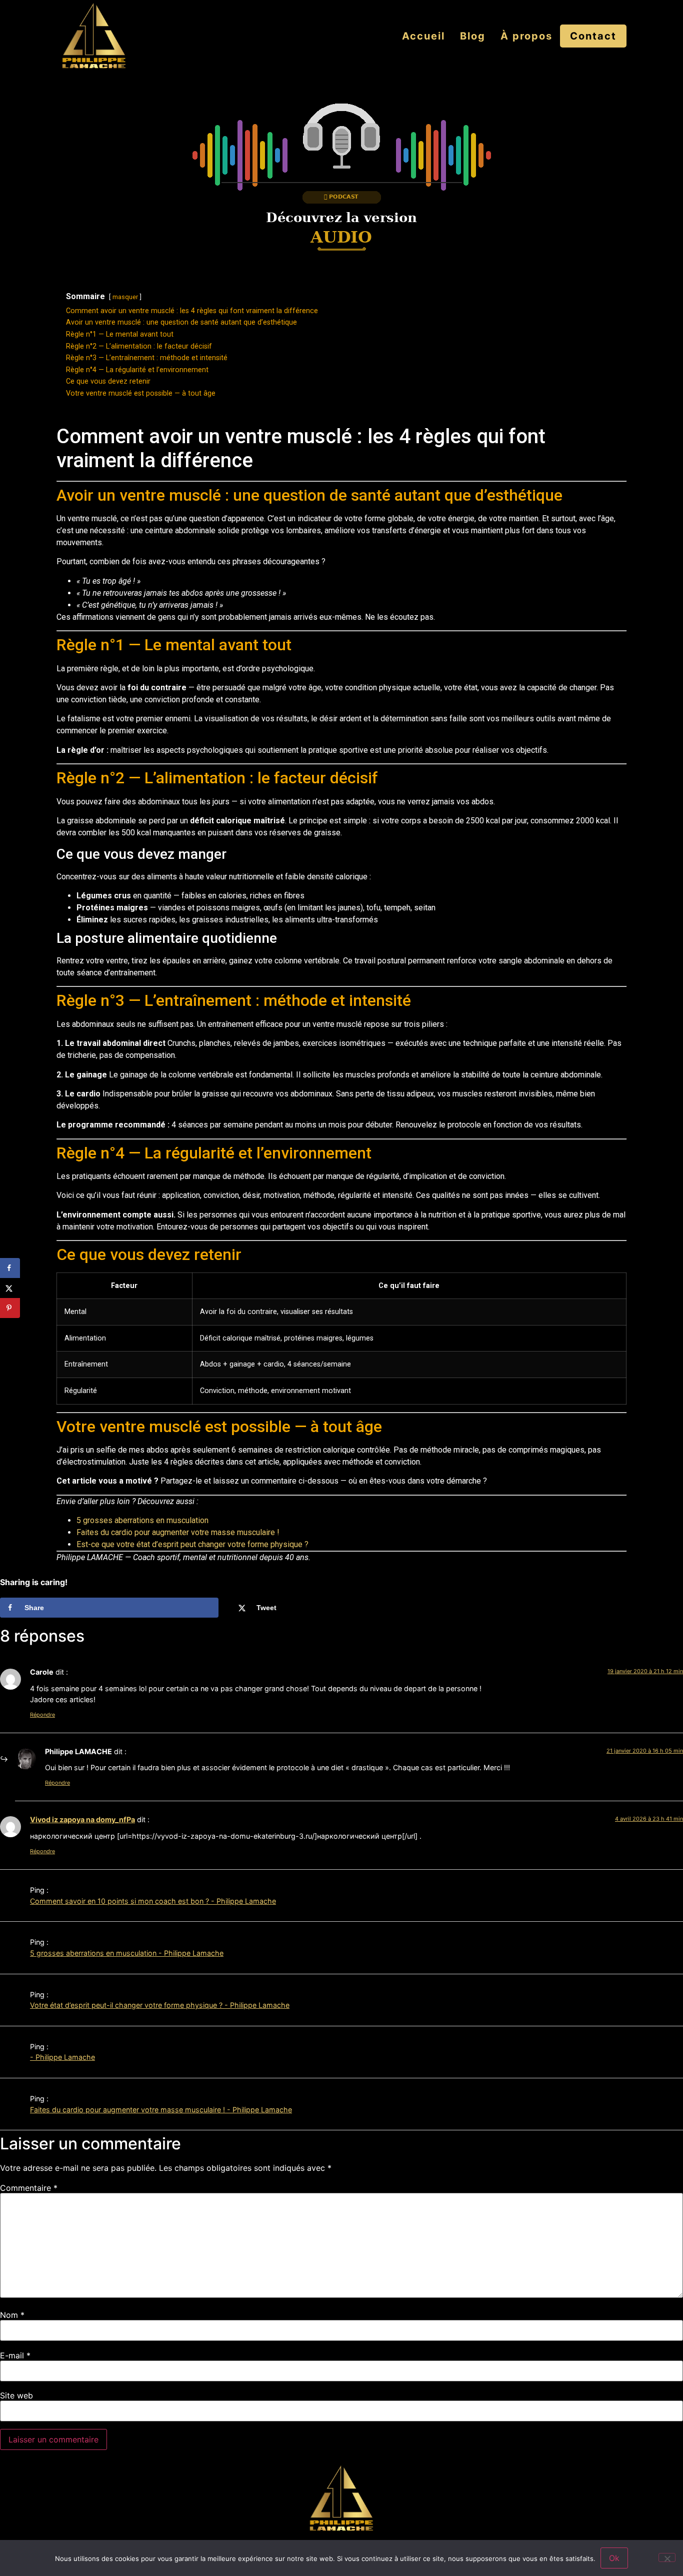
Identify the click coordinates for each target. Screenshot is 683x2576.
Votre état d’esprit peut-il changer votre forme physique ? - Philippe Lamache (160, 2005)
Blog (473, 36)
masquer (125, 297)
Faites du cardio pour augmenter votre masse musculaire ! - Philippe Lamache (161, 2110)
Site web (16, 2395)
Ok (614, 2558)
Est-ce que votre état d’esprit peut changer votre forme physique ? (192, 1544)
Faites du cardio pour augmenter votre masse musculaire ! (178, 1532)
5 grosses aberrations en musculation (142, 1520)
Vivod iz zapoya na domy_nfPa (82, 1819)
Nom (12, 2315)
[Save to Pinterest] (10, 1308)
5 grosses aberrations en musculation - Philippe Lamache (127, 1953)
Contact (593, 36)
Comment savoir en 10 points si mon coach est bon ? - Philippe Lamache (153, 1901)
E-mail (15, 2355)
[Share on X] (10, 1288)
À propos (526, 36)
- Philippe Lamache (62, 2057)
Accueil (423, 36)
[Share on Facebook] (10, 1268)
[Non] (667, 2557)
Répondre (42, 1715)
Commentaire (29, 2188)
